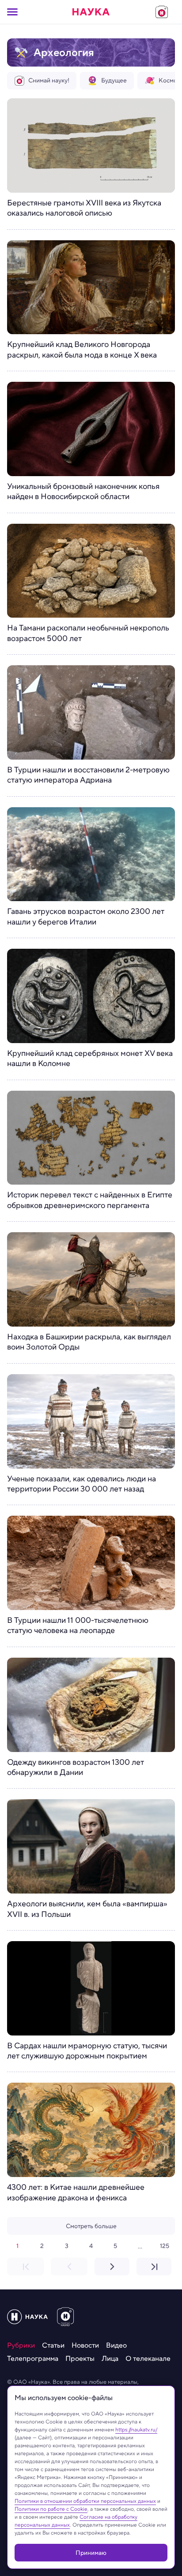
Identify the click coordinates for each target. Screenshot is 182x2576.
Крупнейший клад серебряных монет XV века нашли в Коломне (90, 1059)
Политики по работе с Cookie (51, 2509)
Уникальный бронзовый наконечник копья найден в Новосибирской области (83, 492)
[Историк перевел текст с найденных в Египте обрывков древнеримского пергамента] (91, 1138)
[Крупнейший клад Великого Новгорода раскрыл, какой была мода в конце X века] (91, 287)
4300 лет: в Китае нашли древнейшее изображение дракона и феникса (76, 2193)
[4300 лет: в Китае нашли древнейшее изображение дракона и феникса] (91, 2130)
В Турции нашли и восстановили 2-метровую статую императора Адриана (88, 775)
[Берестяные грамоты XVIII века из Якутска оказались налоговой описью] (91, 145)
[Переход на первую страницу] (25, 2267)
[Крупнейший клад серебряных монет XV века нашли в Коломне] (91, 996)
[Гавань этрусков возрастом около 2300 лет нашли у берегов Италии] (91, 854)
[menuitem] (21, 2345)
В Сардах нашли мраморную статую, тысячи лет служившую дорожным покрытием (87, 2051)
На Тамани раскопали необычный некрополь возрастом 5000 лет (88, 633)
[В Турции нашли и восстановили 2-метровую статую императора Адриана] (91, 712)
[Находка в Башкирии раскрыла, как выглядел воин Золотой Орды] (91, 1279)
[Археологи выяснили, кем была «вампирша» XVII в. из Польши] (91, 1846)
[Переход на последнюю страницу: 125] (154, 2267)
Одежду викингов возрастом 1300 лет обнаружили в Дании (76, 1768)
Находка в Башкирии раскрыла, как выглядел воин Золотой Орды (89, 1342)
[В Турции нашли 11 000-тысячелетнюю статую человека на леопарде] (91, 1563)
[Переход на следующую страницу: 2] (112, 2267)
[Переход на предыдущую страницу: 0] (69, 2267)
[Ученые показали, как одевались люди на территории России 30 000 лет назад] (91, 1421)
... (140, 2246)
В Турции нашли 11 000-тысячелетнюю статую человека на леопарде (78, 1626)
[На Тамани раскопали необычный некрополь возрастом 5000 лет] (91, 571)
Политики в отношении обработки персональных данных (85, 2501)
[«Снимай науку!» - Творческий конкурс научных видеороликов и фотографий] (162, 12)
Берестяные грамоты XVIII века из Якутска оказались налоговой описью (84, 208)
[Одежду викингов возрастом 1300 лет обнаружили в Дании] (91, 1705)
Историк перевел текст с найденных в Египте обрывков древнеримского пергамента (90, 1200)
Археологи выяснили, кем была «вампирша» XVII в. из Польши (87, 1909)
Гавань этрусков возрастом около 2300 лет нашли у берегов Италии (86, 917)
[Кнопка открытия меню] (12, 12)
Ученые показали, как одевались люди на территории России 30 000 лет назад (82, 1484)
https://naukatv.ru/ (136, 2429)
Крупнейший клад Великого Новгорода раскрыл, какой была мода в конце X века (82, 350)
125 (165, 2246)
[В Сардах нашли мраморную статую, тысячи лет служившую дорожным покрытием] (91, 1988)
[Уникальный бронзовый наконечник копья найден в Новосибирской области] (91, 429)
